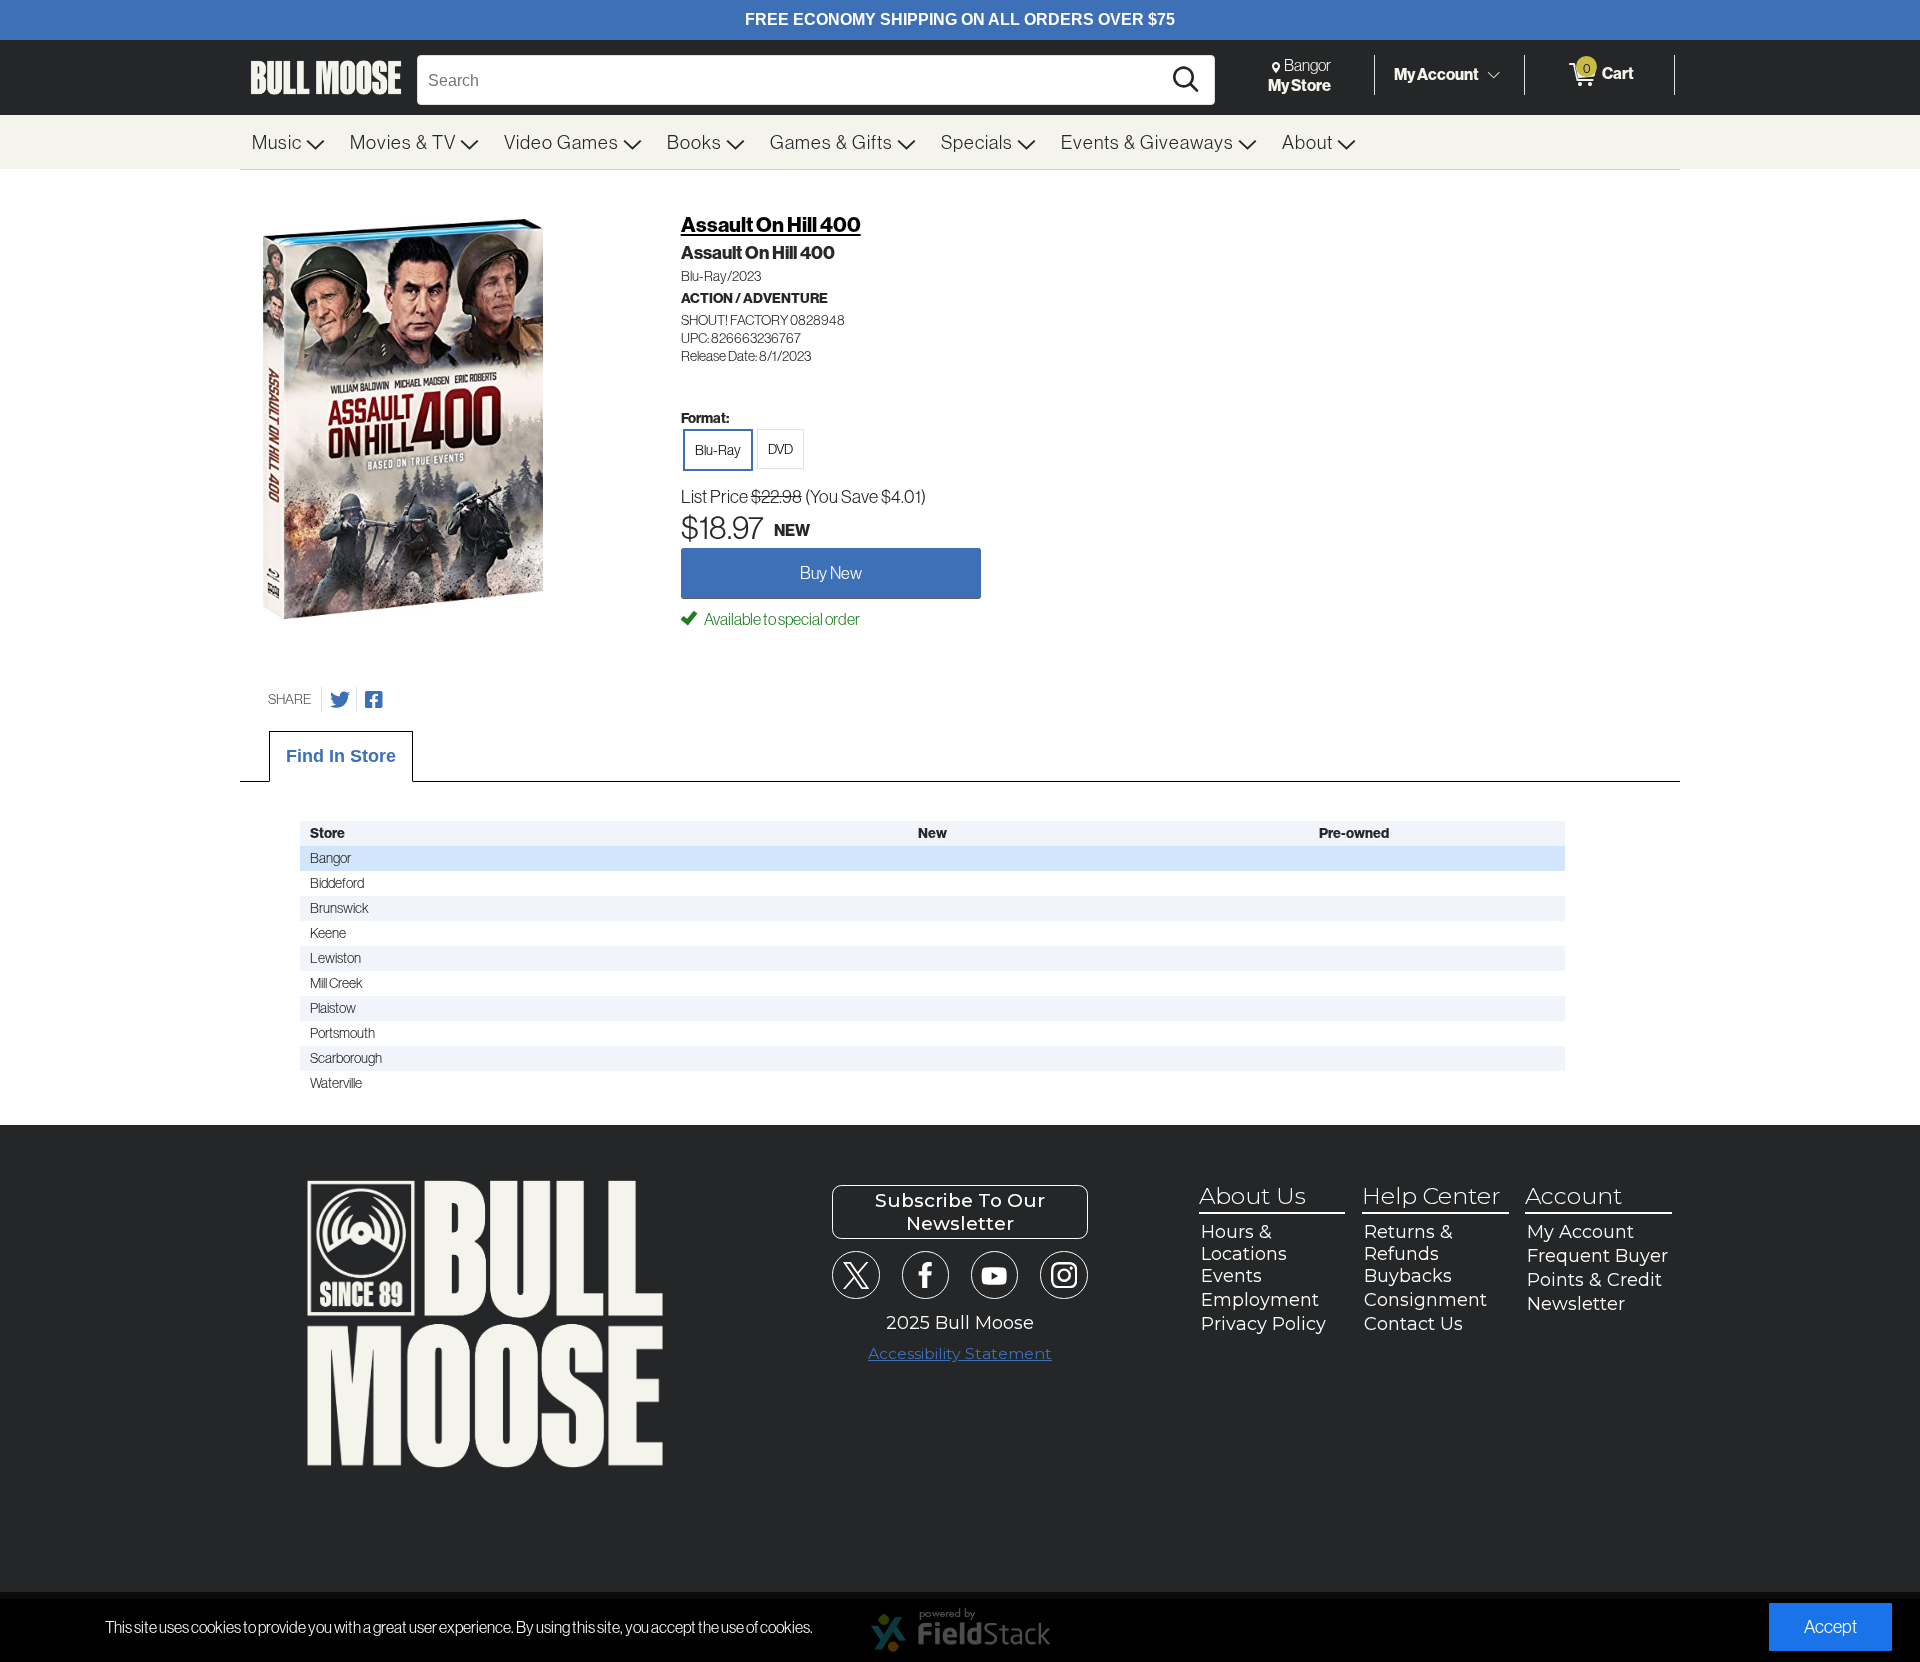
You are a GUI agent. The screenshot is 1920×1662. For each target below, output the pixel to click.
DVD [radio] (780, 449)
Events (1231, 1276)
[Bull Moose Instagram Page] (1063, 1274)
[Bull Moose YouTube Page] (994, 1274)
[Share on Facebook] (374, 700)
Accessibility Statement (960, 1353)
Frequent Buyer (1597, 1256)
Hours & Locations (1244, 1243)
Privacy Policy (1263, 1324)
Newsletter (1576, 1304)
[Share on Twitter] (340, 700)
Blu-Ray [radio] (718, 450)
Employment (1260, 1300)
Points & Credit (1594, 1280)
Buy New (831, 572)
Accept (1830, 1626)
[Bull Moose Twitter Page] (855, 1274)
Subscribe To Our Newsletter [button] (960, 1212)
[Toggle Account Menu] (1493, 75)
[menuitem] (289, 142)
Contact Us (1413, 1324)
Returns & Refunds (1408, 1243)
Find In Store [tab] (341, 756)
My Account (1436, 74)
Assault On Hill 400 (771, 224)
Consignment (1425, 1300)
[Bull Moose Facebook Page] (925, 1274)
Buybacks (1408, 1276)
